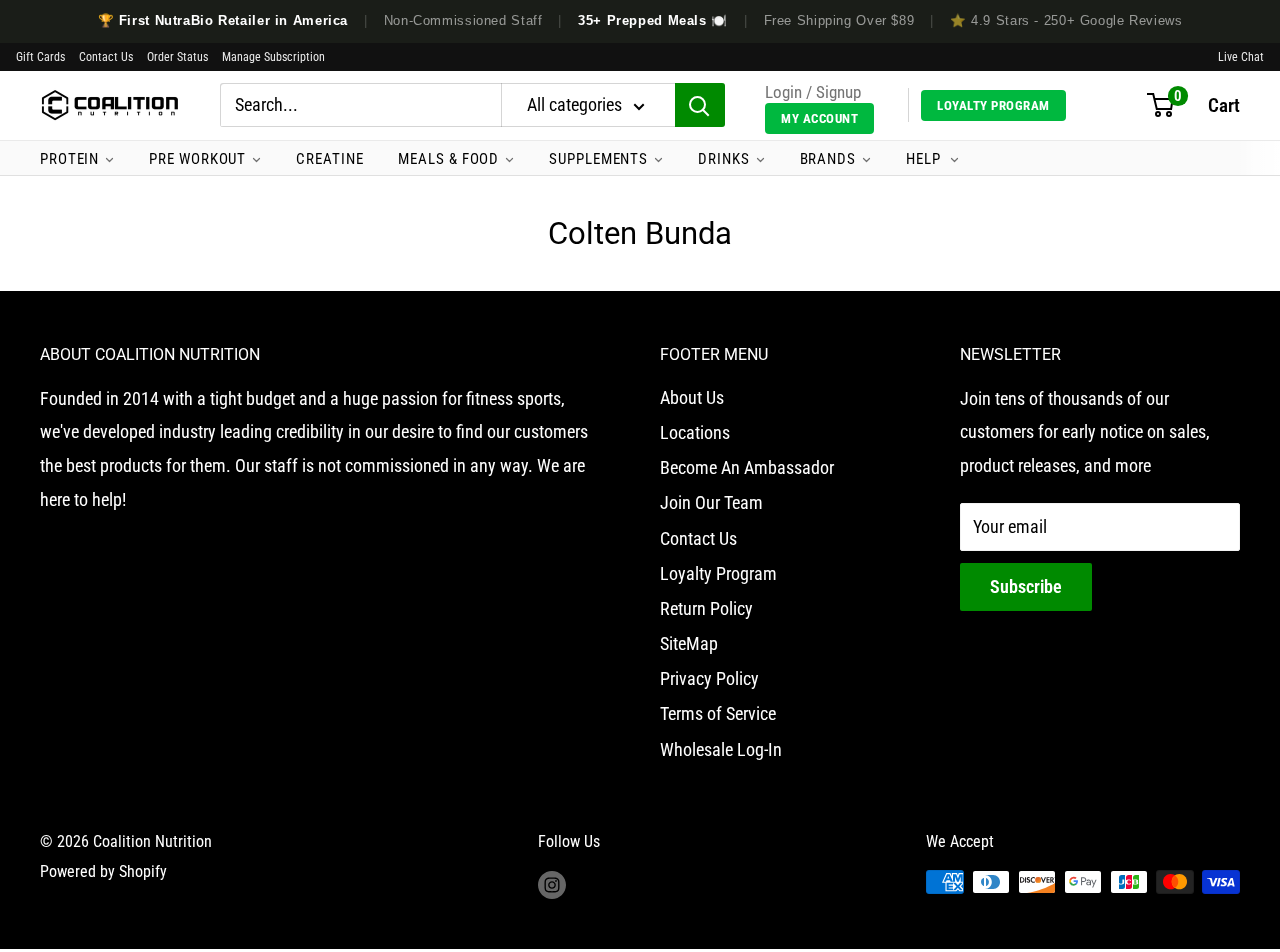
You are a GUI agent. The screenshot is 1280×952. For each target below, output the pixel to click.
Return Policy (706, 608)
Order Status (177, 57)
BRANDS (828, 159)
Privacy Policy (709, 678)
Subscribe (1026, 586)
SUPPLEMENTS (598, 159)
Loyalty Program (993, 105)
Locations (695, 432)
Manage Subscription (273, 57)
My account (819, 118)
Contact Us (106, 57)
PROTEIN (69, 159)
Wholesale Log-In (721, 749)
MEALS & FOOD (448, 159)
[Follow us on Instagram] (552, 885)
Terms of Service (718, 713)
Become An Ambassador (747, 467)
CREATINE (329, 159)
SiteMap (689, 643)
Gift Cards (40, 57)
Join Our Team (711, 502)
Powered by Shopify (103, 871)
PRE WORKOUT (197, 159)
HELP (925, 159)
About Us (692, 397)
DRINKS (723, 159)
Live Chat (1241, 57)
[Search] (700, 106)
